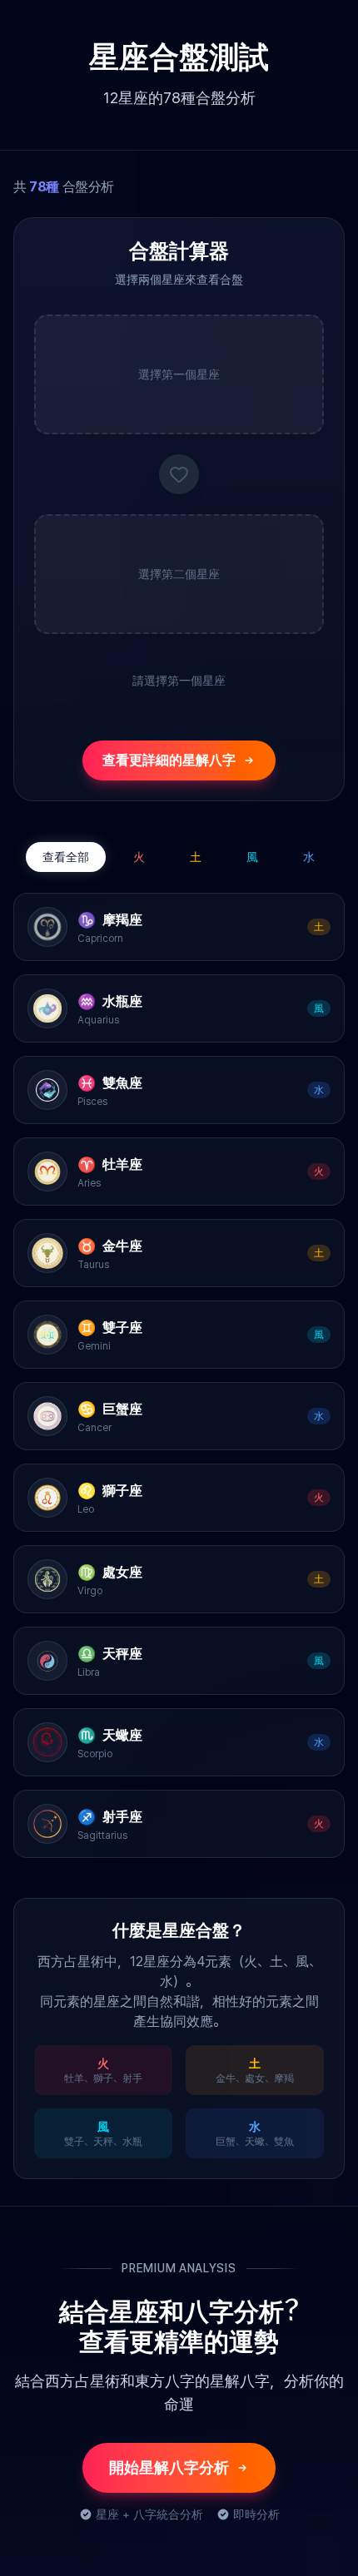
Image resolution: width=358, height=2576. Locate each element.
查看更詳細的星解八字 (169, 760)
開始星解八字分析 (169, 2467)
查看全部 (66, 857)
